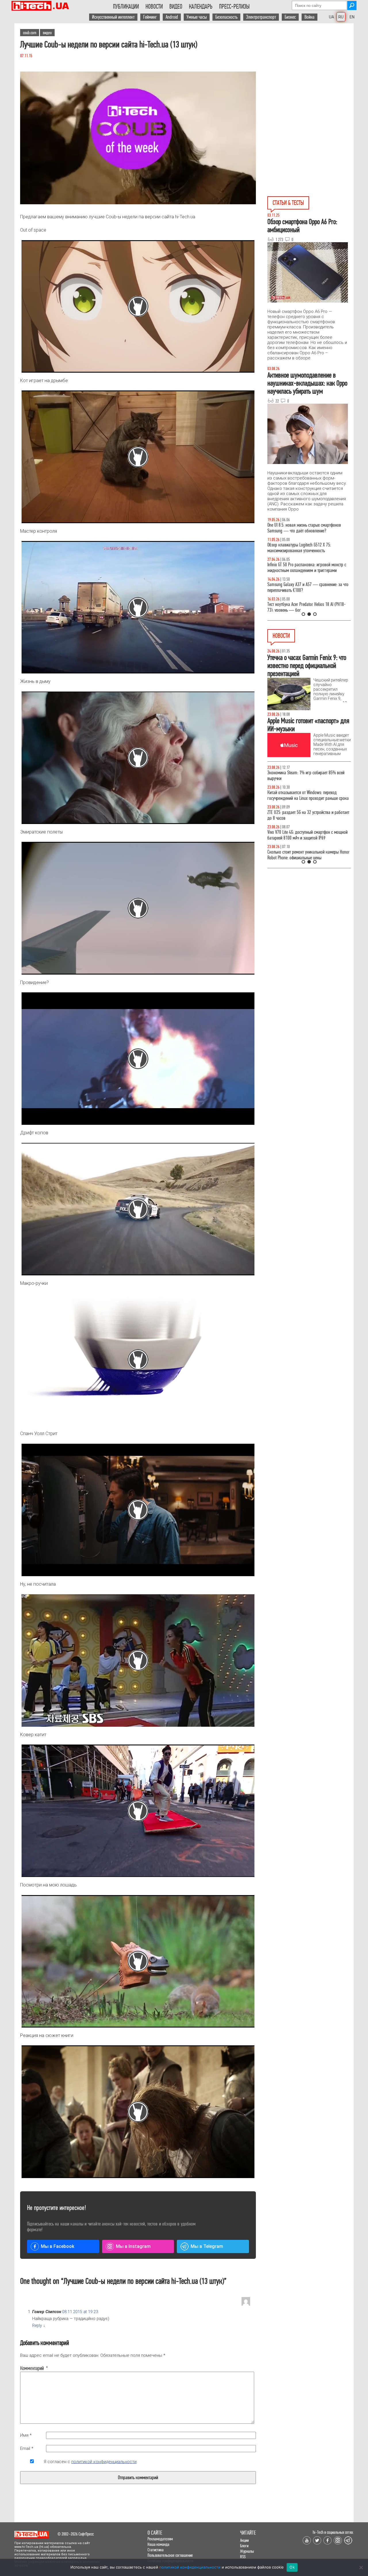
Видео (176, 7)
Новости (154, 7)
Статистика (156, 2550)
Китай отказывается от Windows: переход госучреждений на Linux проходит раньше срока (308, 795)
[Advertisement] (310, 75)
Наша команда (158, 2544)
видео (47, 33)
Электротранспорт (261, 17)
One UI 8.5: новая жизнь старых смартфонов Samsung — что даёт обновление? (304, 528)
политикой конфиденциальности (104, 2462)
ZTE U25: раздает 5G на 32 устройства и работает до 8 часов (308, 815)
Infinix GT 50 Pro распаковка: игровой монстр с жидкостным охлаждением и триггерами (307, 568)
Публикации (126, 7)
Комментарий (32, 2368)
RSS (243, 2557)
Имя (26, 2435)
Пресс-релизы (234, 7)
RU (341, 17)
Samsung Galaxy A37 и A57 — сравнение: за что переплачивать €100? (308, 587)
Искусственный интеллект (113, 17)
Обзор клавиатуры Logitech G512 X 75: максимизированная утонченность (299, 548)
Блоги (244, 2546)
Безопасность (226, 17)
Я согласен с (90, 2462)
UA (331, 17)
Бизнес (290, 17)
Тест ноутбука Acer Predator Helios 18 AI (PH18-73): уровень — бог (306, 607)
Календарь (201, 7)
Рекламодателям (160, 2539)
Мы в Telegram (207, 2246)
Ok (292, 2567)
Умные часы (197, 17)
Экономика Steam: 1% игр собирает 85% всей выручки (306, 776)
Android (172, 17)
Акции (244, 2540)
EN (352, 17)
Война (309, 17)
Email (27, 2448)
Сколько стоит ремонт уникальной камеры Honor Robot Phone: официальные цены (308, 855)
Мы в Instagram (133, 2246)
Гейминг (150, 17)
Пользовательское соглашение (170, 2555)
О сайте (155, 2533)
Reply (37, 2326)
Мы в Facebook (57, 2246)
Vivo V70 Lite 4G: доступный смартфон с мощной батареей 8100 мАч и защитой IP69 (307, 835)
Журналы (247, 2551)
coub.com (30, 33)
